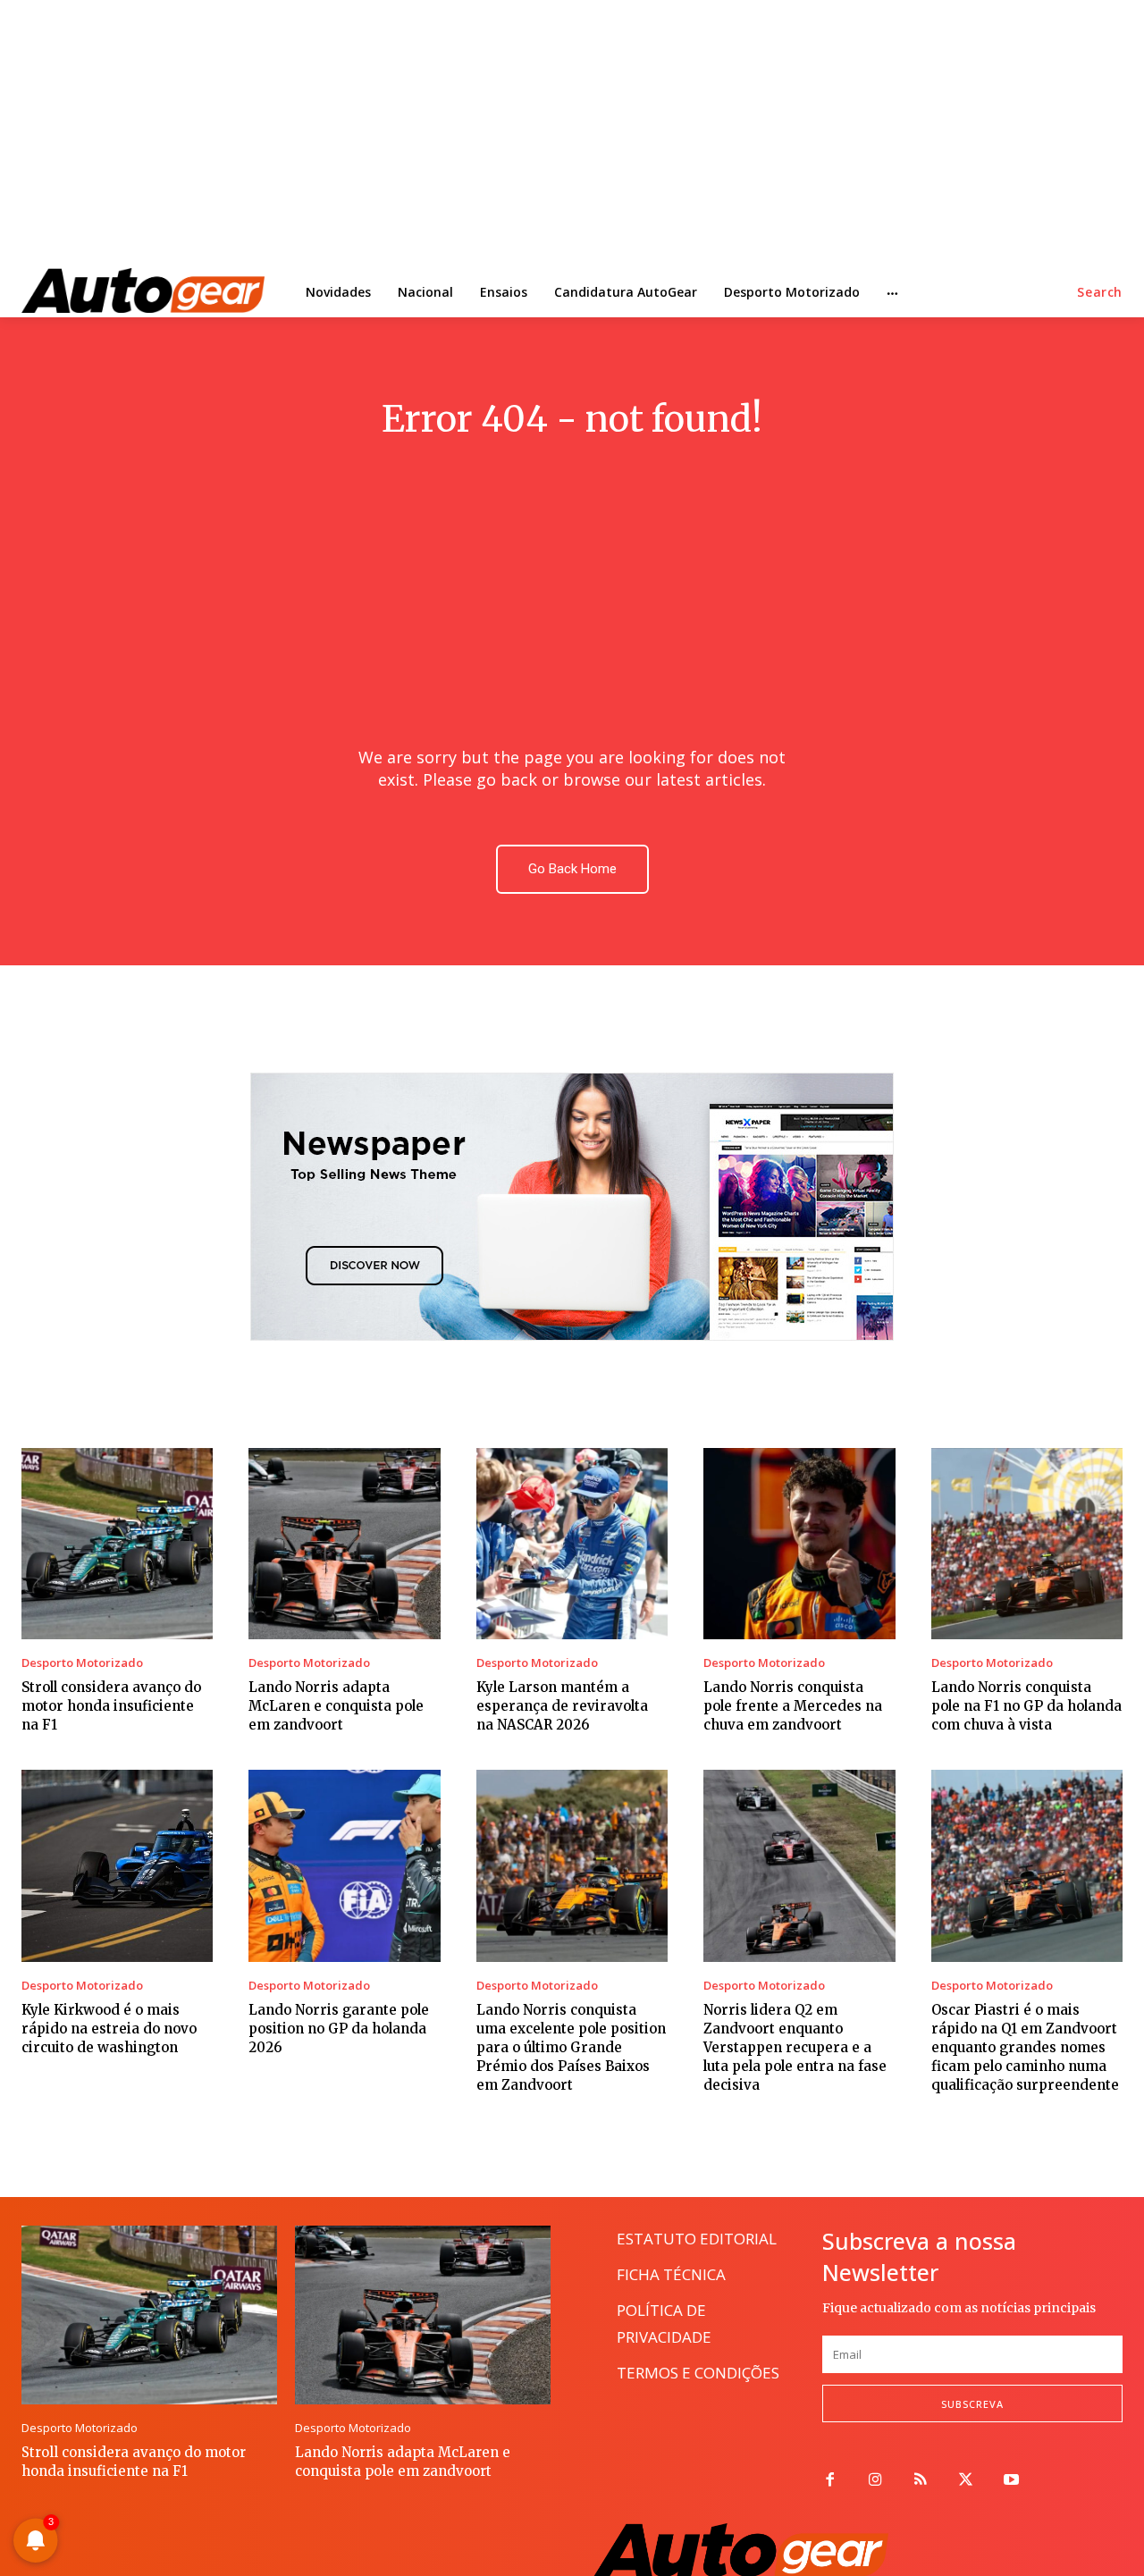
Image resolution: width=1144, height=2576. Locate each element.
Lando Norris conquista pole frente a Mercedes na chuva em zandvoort (793, 1706)
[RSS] (921, 2481)
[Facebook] (830, 2481)
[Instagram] (875, 2481)
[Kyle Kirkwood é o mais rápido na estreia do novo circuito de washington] (117, 1865)
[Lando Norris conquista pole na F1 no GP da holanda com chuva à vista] (1027, 1544)
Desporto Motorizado (82, 1663)
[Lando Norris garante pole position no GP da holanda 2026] (344, 1865)
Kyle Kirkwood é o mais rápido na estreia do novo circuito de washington (109, 2029)
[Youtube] (1011, 2481)
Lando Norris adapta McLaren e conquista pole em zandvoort (336, 1706)
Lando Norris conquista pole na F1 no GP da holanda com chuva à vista (1026, 1706)
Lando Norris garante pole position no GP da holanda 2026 (339, 2029)
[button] (1100, 292)
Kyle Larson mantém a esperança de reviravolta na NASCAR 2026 (562, 1706)
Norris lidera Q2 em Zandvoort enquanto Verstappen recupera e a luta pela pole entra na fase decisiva (795, 2047)
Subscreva (972, 2404)
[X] (966, 2481)
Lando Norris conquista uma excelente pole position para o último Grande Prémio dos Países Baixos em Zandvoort (571, 2047)
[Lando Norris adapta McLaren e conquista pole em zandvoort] (344, 1544)
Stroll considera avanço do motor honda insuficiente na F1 (111, 1706)
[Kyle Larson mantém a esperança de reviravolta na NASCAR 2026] (572, 1544)
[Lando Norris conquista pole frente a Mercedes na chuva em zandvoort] (799, 1544)
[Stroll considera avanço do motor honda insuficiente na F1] (117, 1544)
